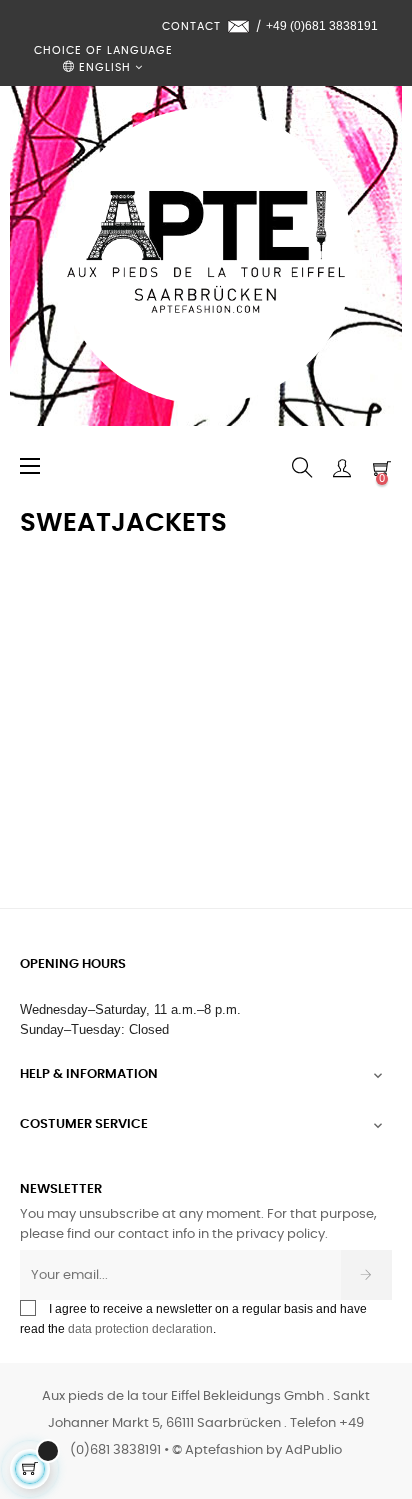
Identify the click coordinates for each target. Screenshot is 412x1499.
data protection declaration (140, 1329)
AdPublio (313, 1450)
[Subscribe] (366, 1275)
